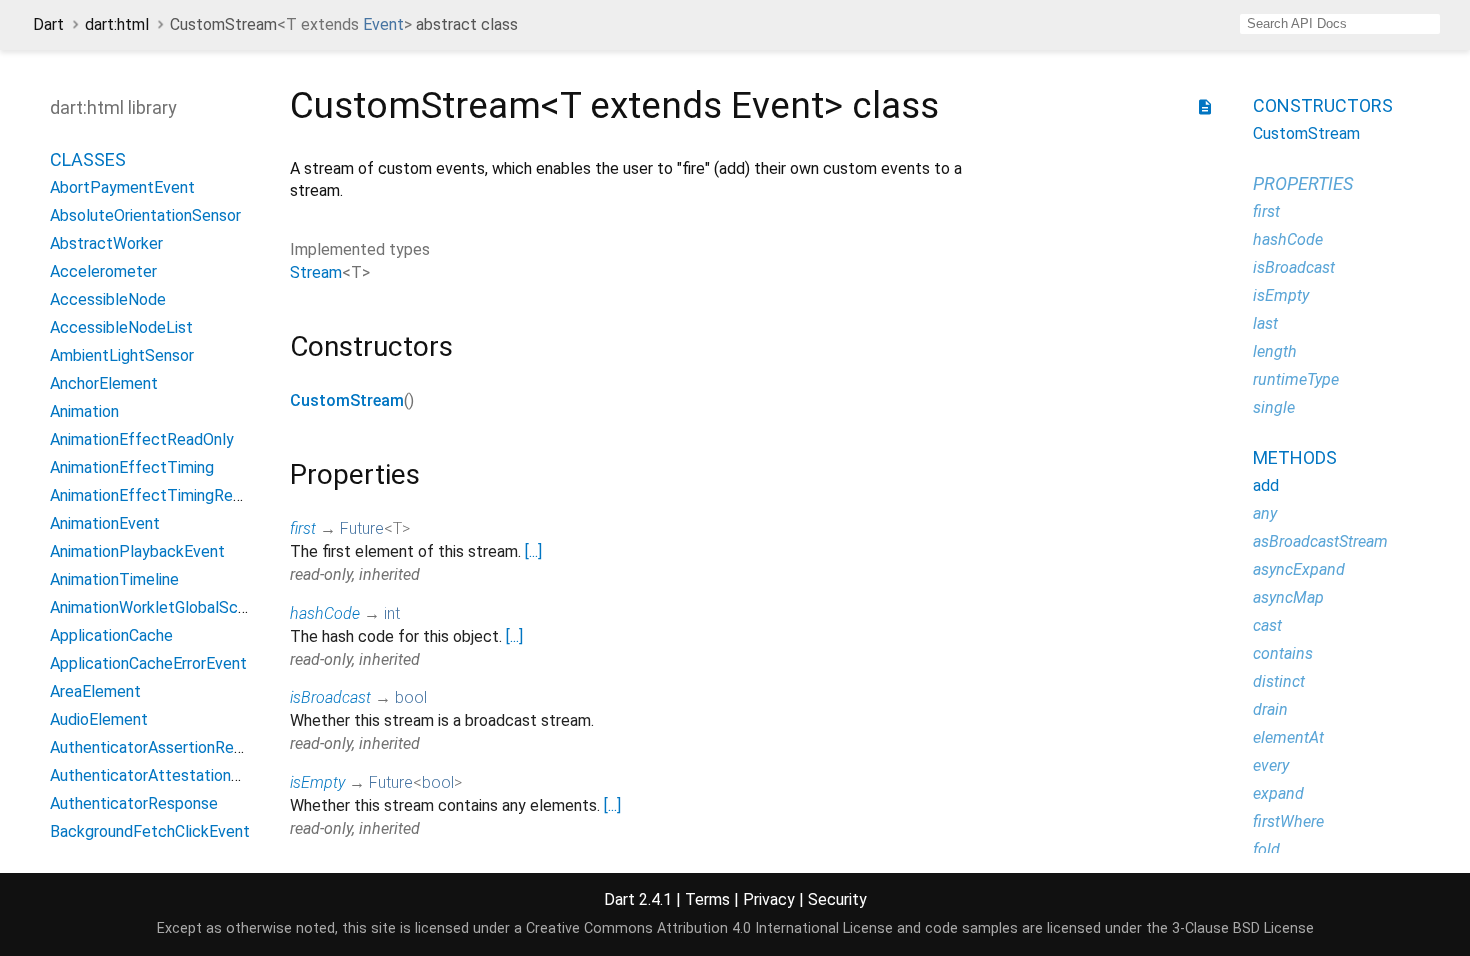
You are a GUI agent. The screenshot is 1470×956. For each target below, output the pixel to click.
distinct (1279, 681)
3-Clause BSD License (1243, 928)
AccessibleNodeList (121, 327)
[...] (533, 551)
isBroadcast (330, 697)
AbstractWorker (106, 243)
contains (1283, 653)
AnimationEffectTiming (132, 467)
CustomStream (347, 400)
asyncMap (1288, 597)
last (1265, 323)
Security (837, 899)
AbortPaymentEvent (122, 187)
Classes (88, 159)
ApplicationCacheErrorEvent (148, 663)
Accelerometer (103, 271)
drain (1270, 709)
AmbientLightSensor (122, 355)
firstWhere (1288, 821)
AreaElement (95, 691)
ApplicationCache (111, 635)
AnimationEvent (105, 523)
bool (411, 697)
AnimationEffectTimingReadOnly (165, 495)
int (392, 613)
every (1271, 765)
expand (1278, 793)
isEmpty (317, 782)
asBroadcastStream (1320, 541)
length (1275, 351)
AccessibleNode (108, 299)
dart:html (117, 24)
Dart (48, 24)
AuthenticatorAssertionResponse (167, 747)
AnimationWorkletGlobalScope (157, 607)
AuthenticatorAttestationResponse (175, 775)
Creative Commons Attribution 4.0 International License (709, 928)
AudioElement (99, 719)
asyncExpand (1299, 569)
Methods (1295, 457)
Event (383, 24)
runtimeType (1296, 379)
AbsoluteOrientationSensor (145, 215)
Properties (1303, 183)
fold (1266, 849)
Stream (316, 272)
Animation (84, 411)
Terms (707, 899)
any (1265, 513)
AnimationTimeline (114, 579)
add (1266, 485)
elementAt (1288, 737)
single (1274, 407)
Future (362, 528)
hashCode (325, 613)
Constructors (1323, 105)
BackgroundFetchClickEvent (150, 831)
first (303, 528)
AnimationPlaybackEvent (137, 551)
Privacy (769, 899)
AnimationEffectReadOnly (142, 439)
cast (1267, 625)
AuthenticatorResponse (134, 803)
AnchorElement (104, 383)
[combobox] (1340, 24)
